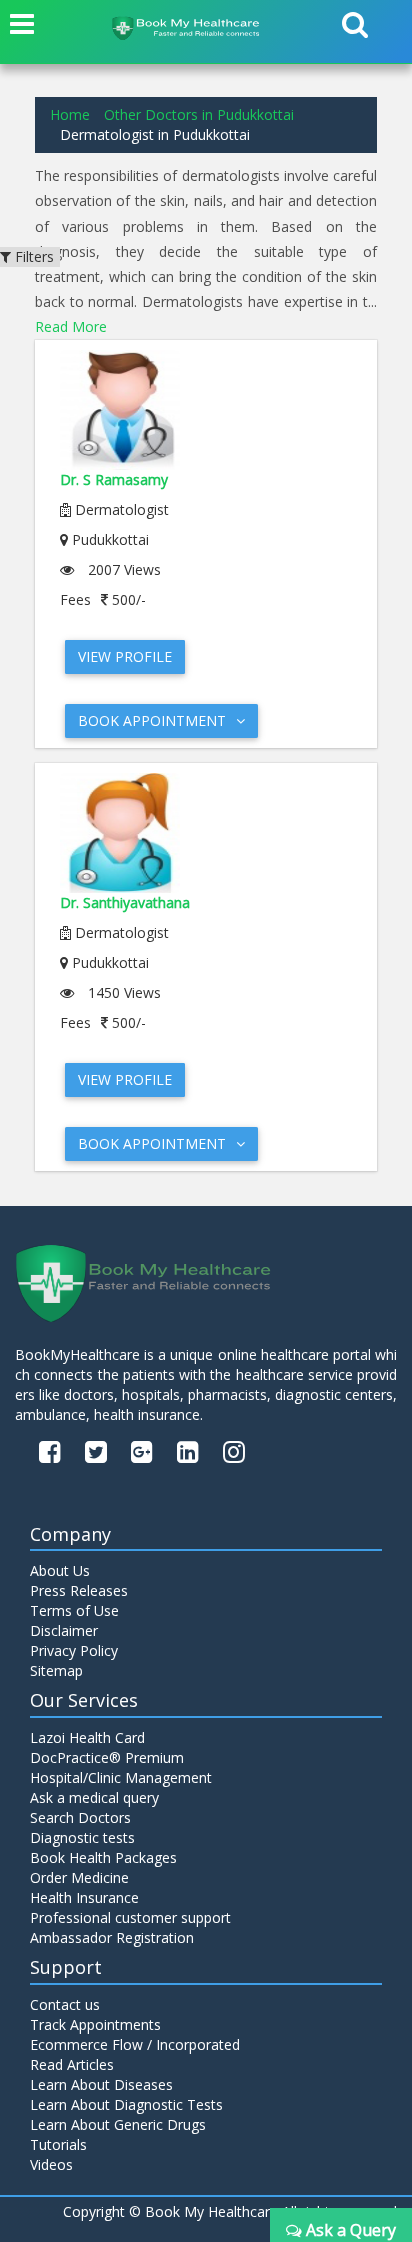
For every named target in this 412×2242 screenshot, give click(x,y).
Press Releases (79, 1590)
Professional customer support (130, 1917)
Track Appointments (95, 2024)
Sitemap (56, 1670)
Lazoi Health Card (87, 1737)
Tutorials (58, 2144)
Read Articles (72, 2064)
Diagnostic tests (82, 1837)
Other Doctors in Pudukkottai (199, 114)
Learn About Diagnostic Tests (126, 2104)
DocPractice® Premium (107, 1757)
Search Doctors (80, 1817)
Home (70, 114)
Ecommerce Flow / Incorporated (135, 2044)
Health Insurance (84, 1897)
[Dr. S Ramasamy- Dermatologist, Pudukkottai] (206, 410)
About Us (60, 1570)
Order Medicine (79, 1877)
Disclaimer (64, 1630)
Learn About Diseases (101, 2084)
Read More (71, 326)
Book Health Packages (103, 1857)
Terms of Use (74, 1610)
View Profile (125, 656)
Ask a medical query (94, 1797)
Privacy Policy (74, 1650)
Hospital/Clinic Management (121, 1777)
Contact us (65, 2004)
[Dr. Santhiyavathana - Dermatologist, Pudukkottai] (206, 833)
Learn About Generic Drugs (118, 2124)
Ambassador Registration (112, 1937)
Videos (51, 2164)
